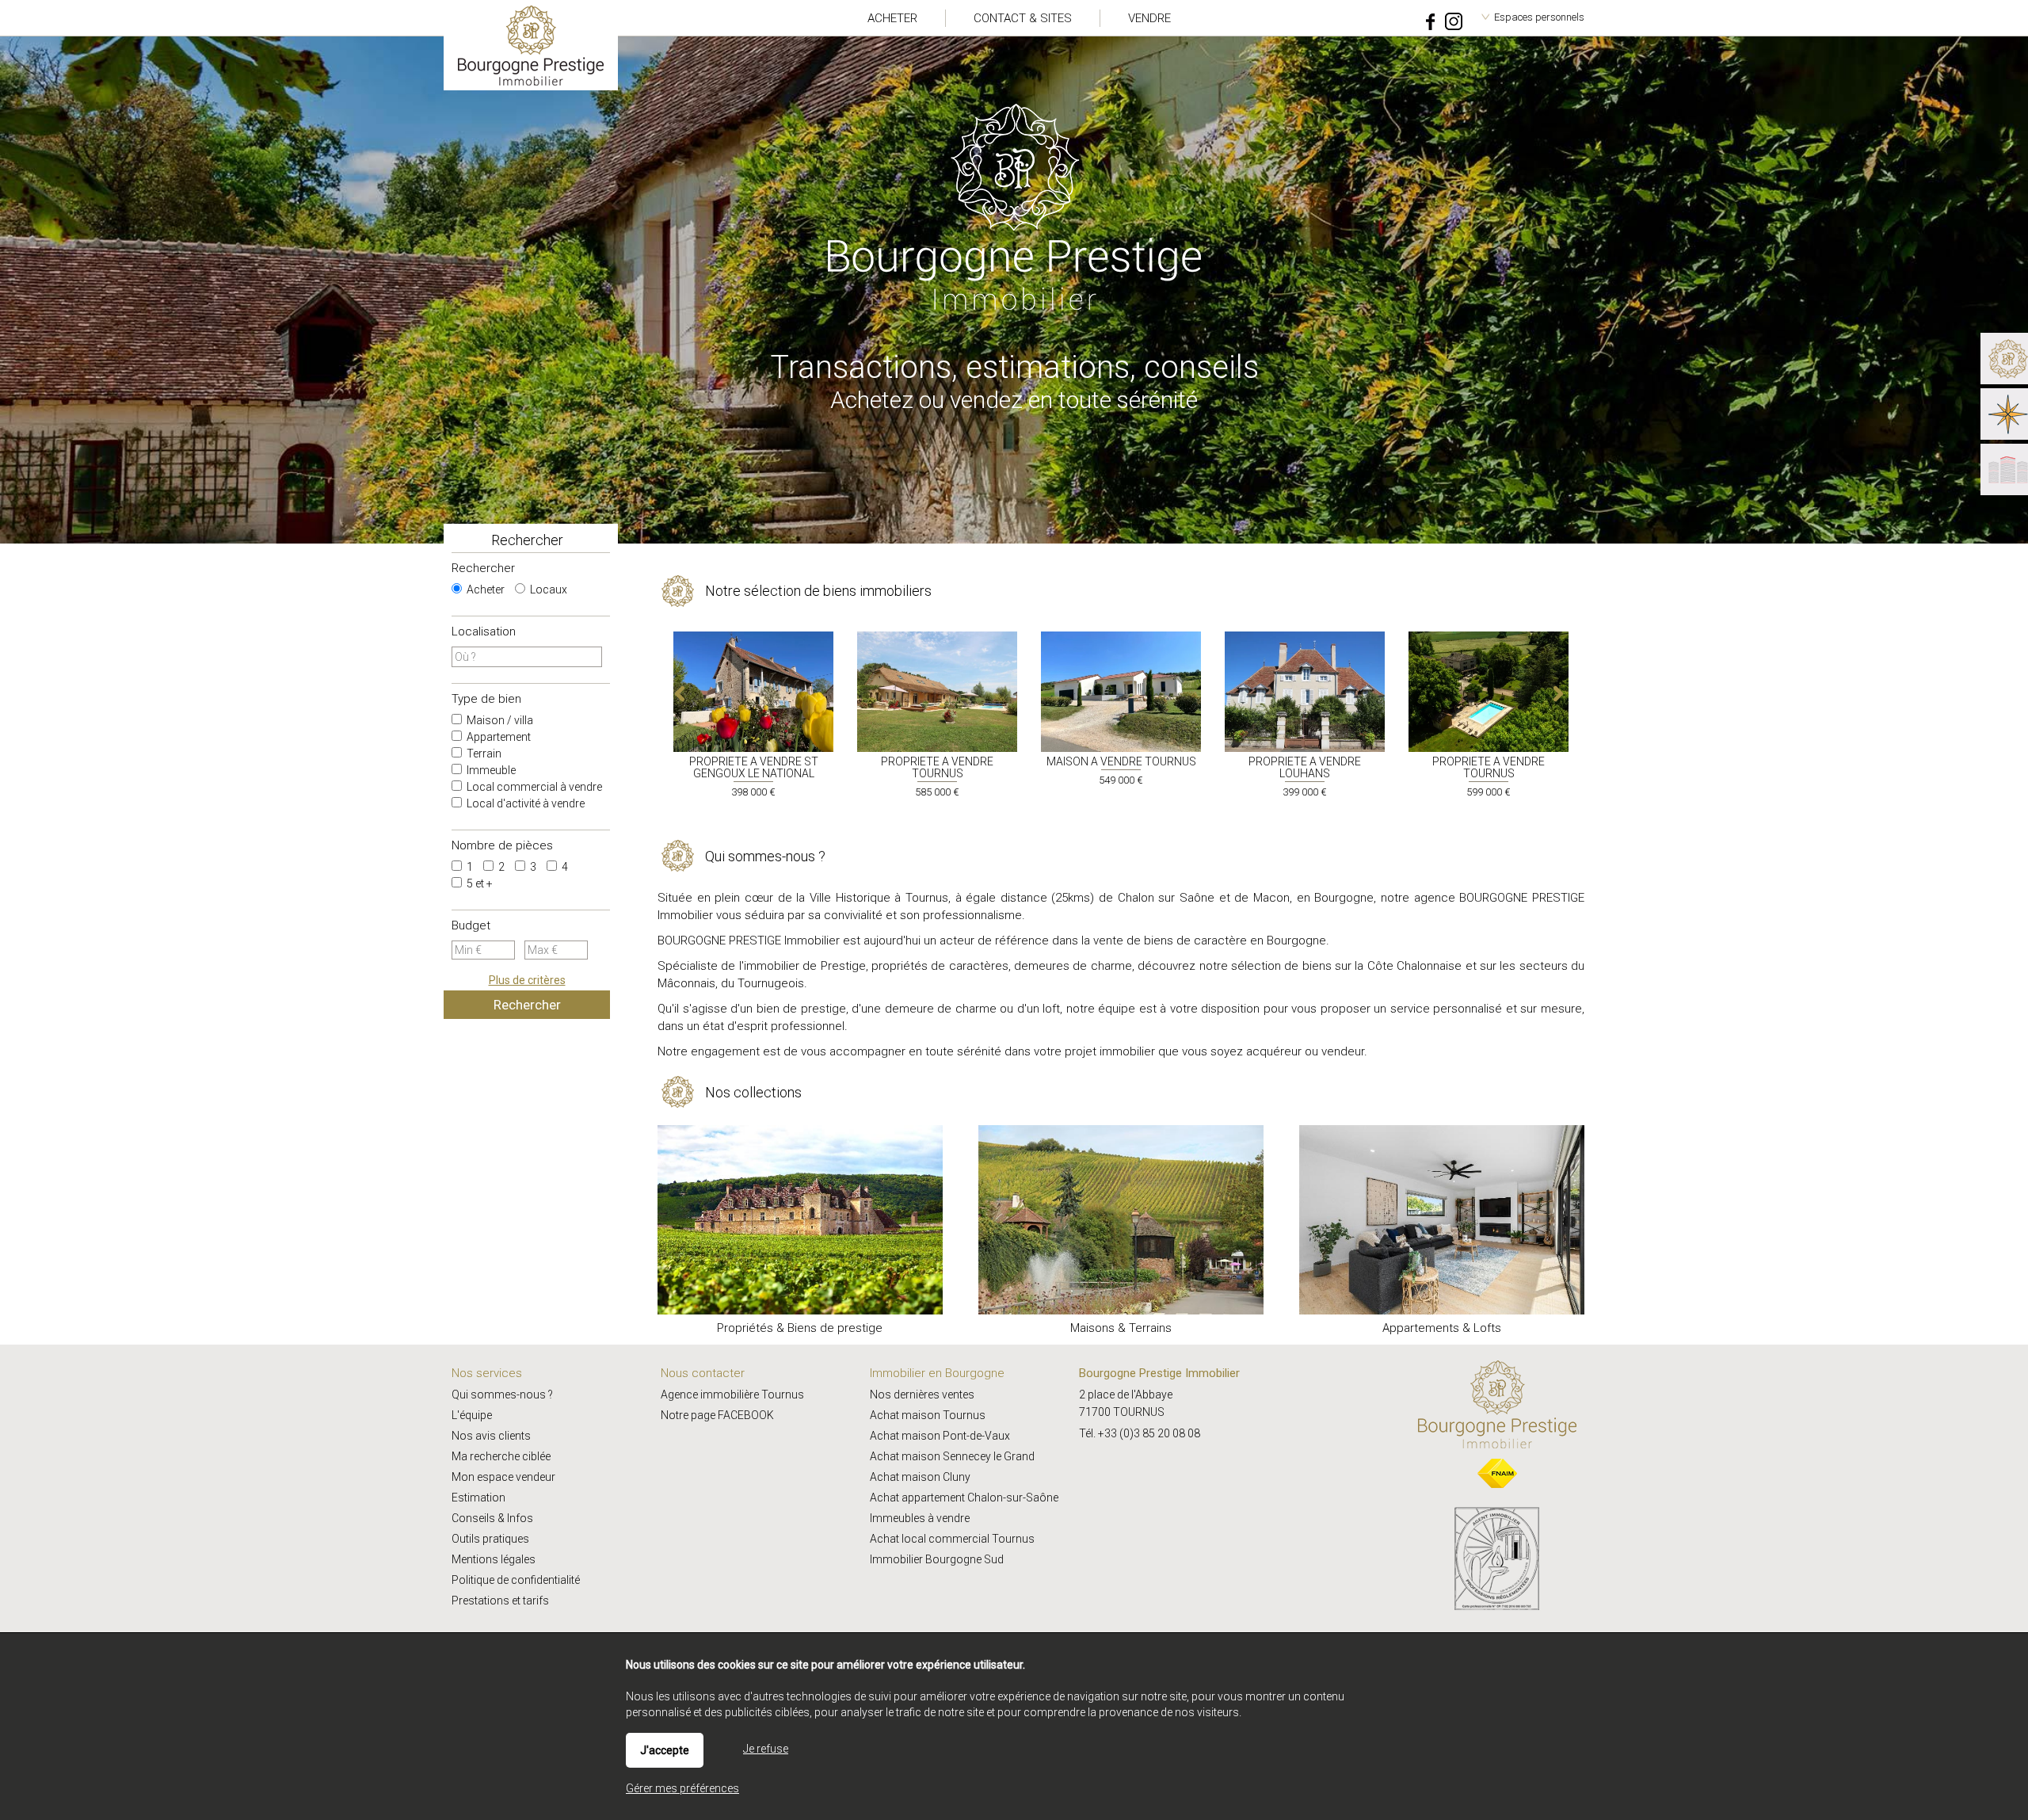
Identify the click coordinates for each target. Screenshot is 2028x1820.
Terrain (483, 754)
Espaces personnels (1539, 17)
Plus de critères (527, 980)
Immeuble (490, 770)
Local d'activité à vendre (524, 803)
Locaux (547, 589)
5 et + (478, 883)
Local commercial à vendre (533, 787)
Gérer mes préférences (682, 1788)
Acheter (484, 589)
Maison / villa (499, 720)
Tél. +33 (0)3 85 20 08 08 (1140, 1433)
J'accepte (665, 1750)
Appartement (497, 737)
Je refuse (766, 1749)
